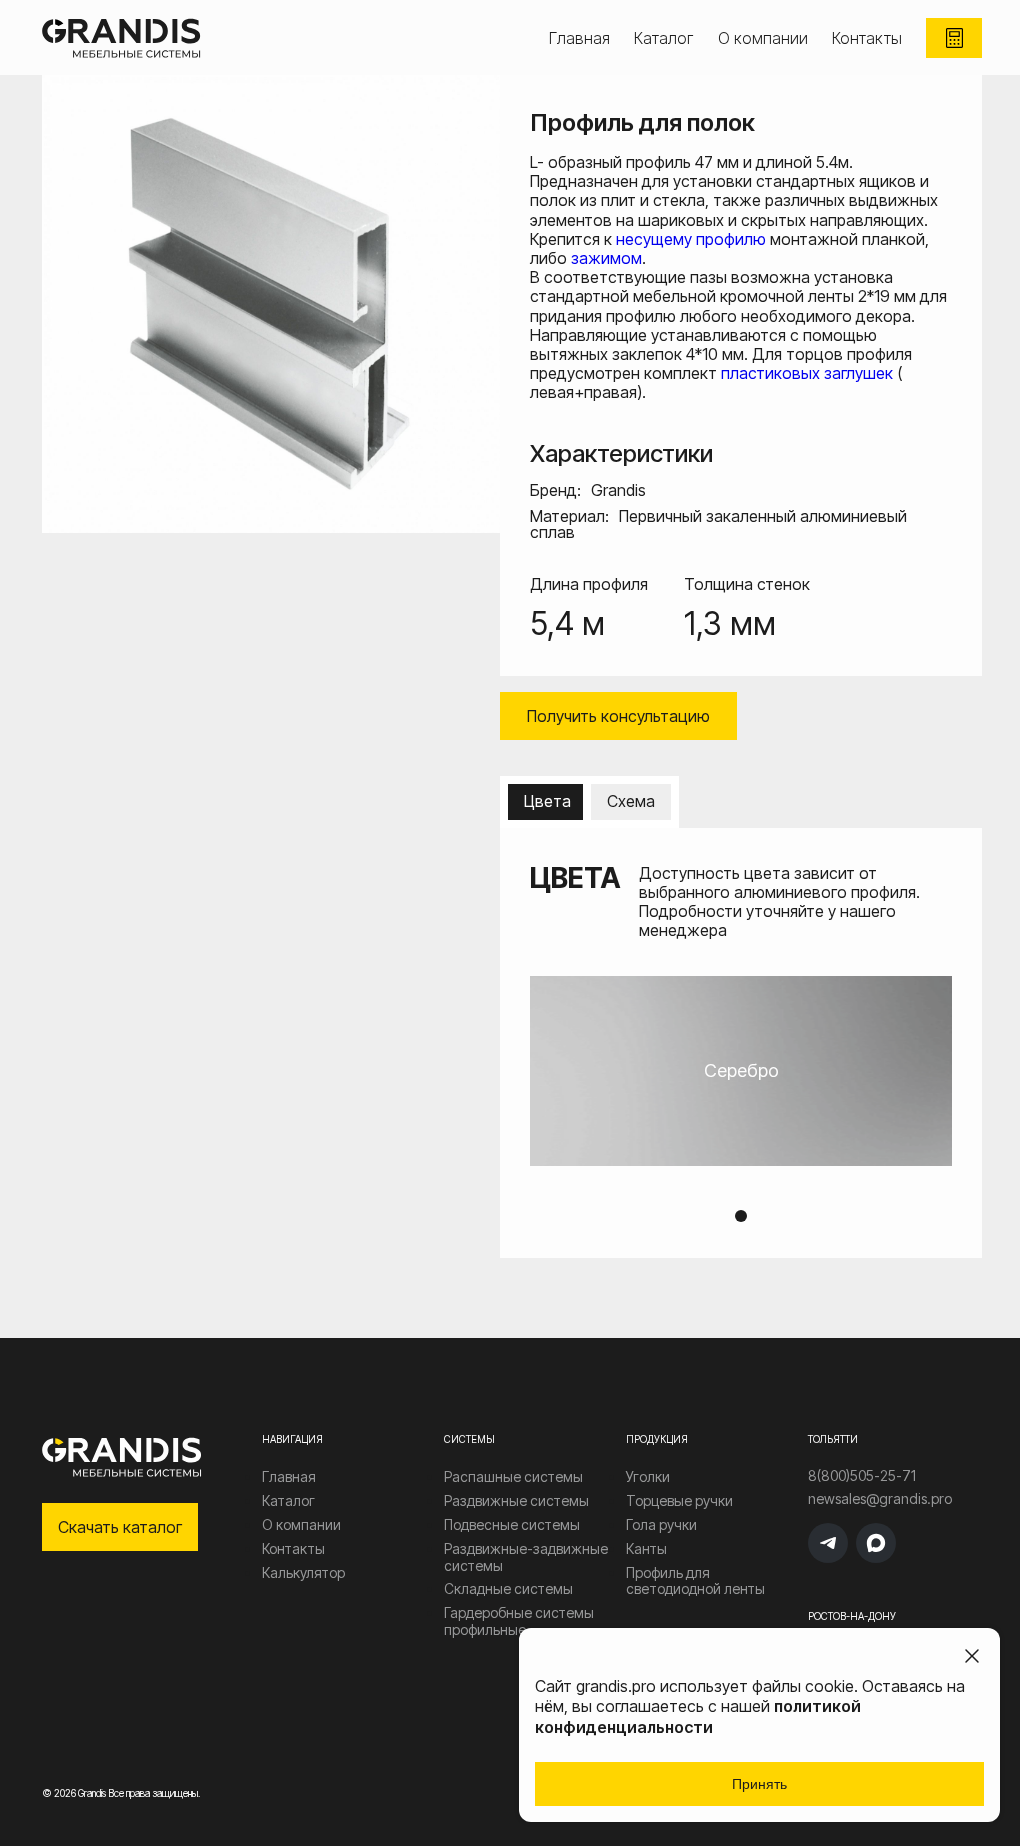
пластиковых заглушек (807, 373)
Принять (759, 1784)
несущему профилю (691, 239)
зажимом (606, 258)
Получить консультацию (618, 716)
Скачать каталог (120, 1527)
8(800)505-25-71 (862, 1476)
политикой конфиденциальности (698, 1716)
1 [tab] (741, 1216)
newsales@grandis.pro (880, 1499)
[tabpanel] (741, 1071)
